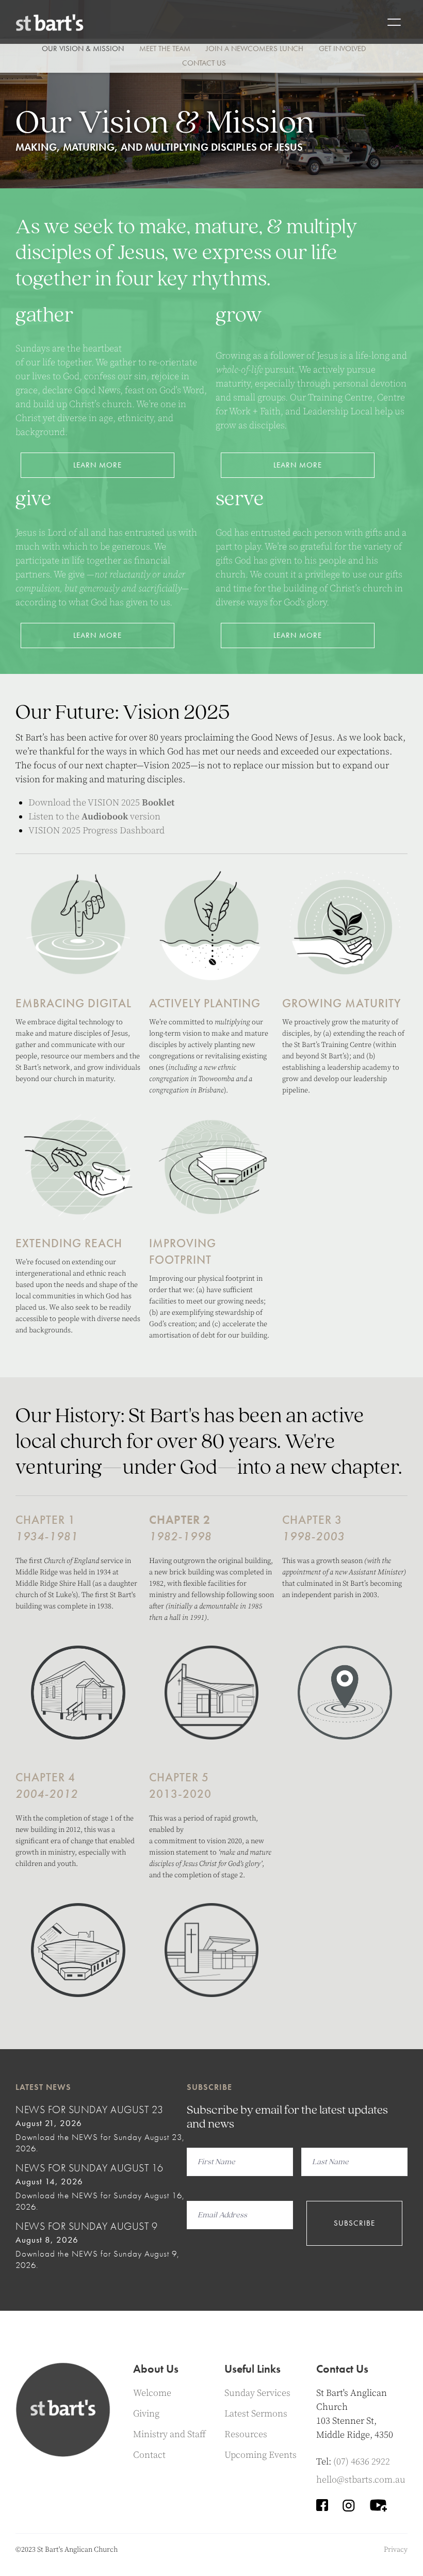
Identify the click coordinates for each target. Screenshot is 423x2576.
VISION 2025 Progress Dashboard (96, 831)
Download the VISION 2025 (101, 803)
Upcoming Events (261, 2455)
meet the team (165, 49)
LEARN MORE (97, 465)
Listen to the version (94, 817)
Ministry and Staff (169, 2434)
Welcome (152, 2393)
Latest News (43, 2087)
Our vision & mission (83, 49)
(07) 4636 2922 (362, 2462)
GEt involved (342, 49)
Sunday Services (257, 2393)
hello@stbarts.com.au (361, 2480)
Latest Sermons (256, 2414)
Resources (246, 2434)
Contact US (204, 63)
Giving (146, 2414)
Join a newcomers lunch (255, 49)
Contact (149, 2455)
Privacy (396, 2550)
